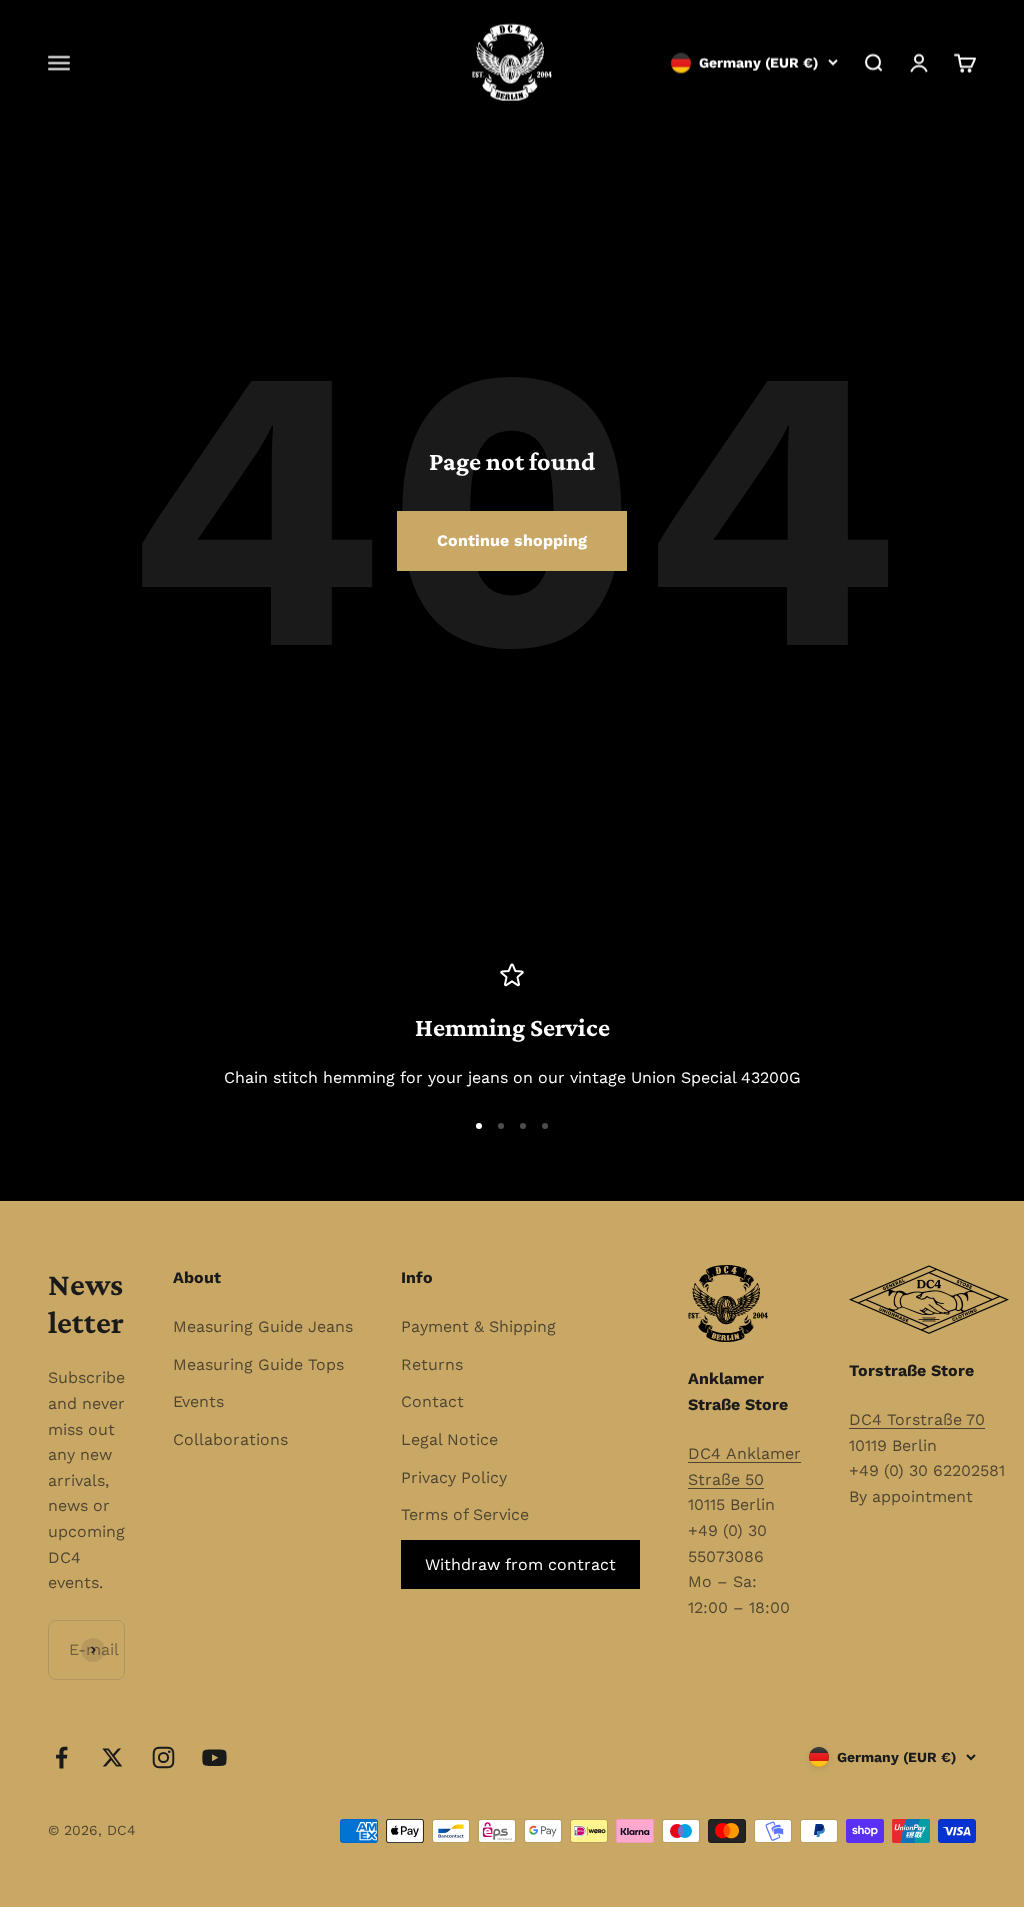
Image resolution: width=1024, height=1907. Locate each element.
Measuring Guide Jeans (263, 1326)
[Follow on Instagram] (163, 1757)
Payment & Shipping (478, 1326)
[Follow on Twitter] (112, 1757)
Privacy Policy (454, 1477)
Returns (432, 1364)
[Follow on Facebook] (61, 1757)
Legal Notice (449, 1439)
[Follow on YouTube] (214, 1757)
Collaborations (230, 1439)
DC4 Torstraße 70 (917, 1419)
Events (198, 1401)
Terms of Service (465, 1514)
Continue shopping (512, 540)
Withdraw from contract (520, 1564)
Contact (432, 1401)
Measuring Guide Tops (258, 1364)
